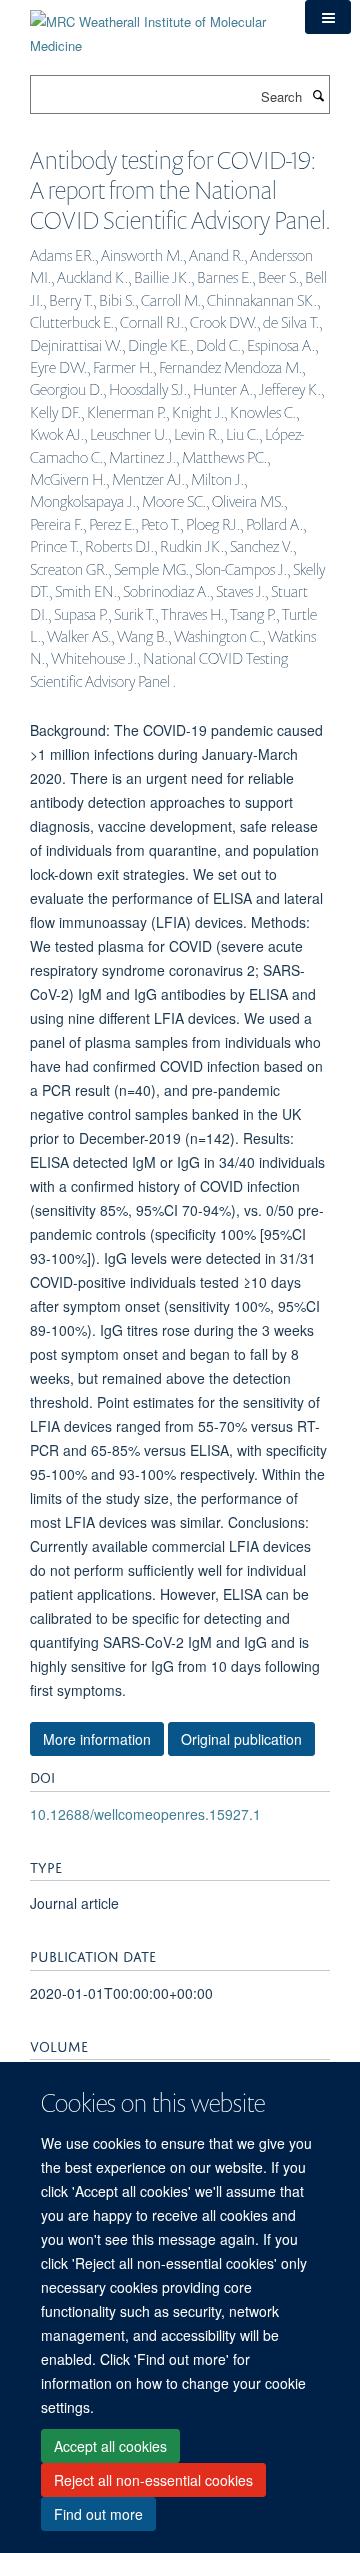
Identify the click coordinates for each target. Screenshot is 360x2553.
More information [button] (97, 1739)
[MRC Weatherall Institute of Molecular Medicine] (152, 26)
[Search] (318, 95)
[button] (328, 17)
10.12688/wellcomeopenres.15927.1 (145, 1814)
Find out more (98, 2514)
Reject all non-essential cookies (153, 2480)
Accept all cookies (110, 2446)
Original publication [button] (241, 1739)
